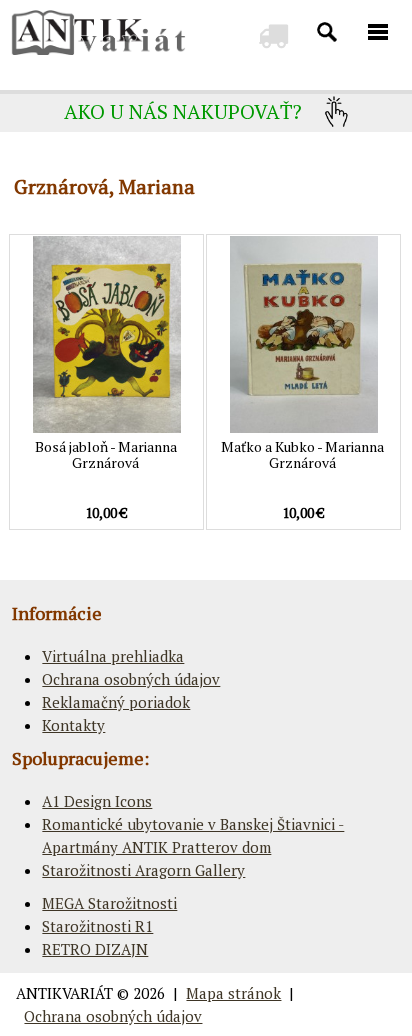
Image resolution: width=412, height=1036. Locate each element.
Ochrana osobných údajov (131, 679)
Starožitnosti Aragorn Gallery (143, 870)
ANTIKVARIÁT (64, 993)
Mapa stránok (233, 993)
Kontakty (73, 725)
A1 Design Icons (97, 801)
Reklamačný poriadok (116, 702)
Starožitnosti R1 (97, 926)
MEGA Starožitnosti (109, 903)
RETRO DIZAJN (95, 949)
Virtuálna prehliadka (113, 656)
